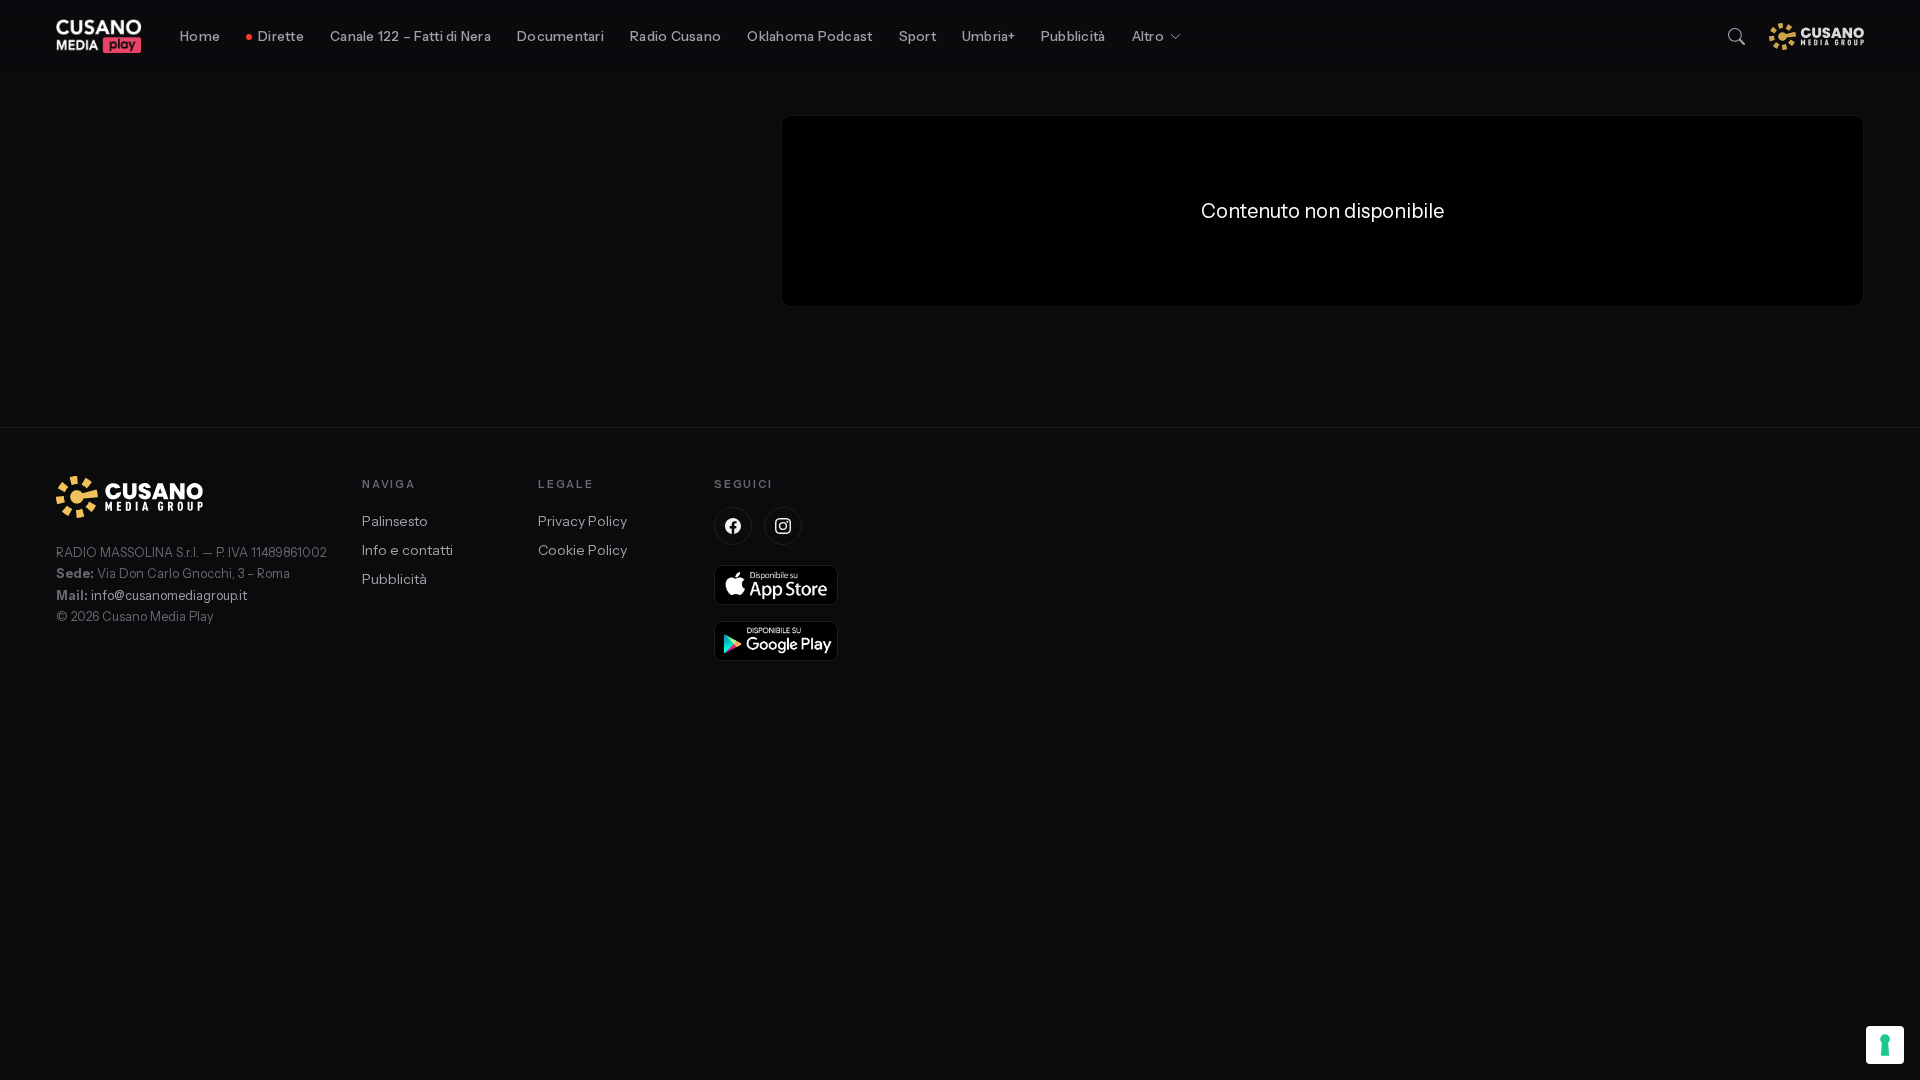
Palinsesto (395, 521)
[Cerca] (1736, 36)
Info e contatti (407, 550)
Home (200, 36)
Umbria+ (988, 36)
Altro (1148, 36)
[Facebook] (733, 526)
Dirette (281, 36)
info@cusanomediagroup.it (169, 595)
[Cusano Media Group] (1816, 36)
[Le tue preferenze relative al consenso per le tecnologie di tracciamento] (1885, 1045)
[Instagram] (783, 526)
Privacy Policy (582, 521)
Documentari (560, 36)
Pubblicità (1073, 36)
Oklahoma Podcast (809, 36)
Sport (917, 36)
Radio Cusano (675, 36)
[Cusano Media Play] (98, 36)
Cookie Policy (582, 550)
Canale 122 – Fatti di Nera (410, 36)
